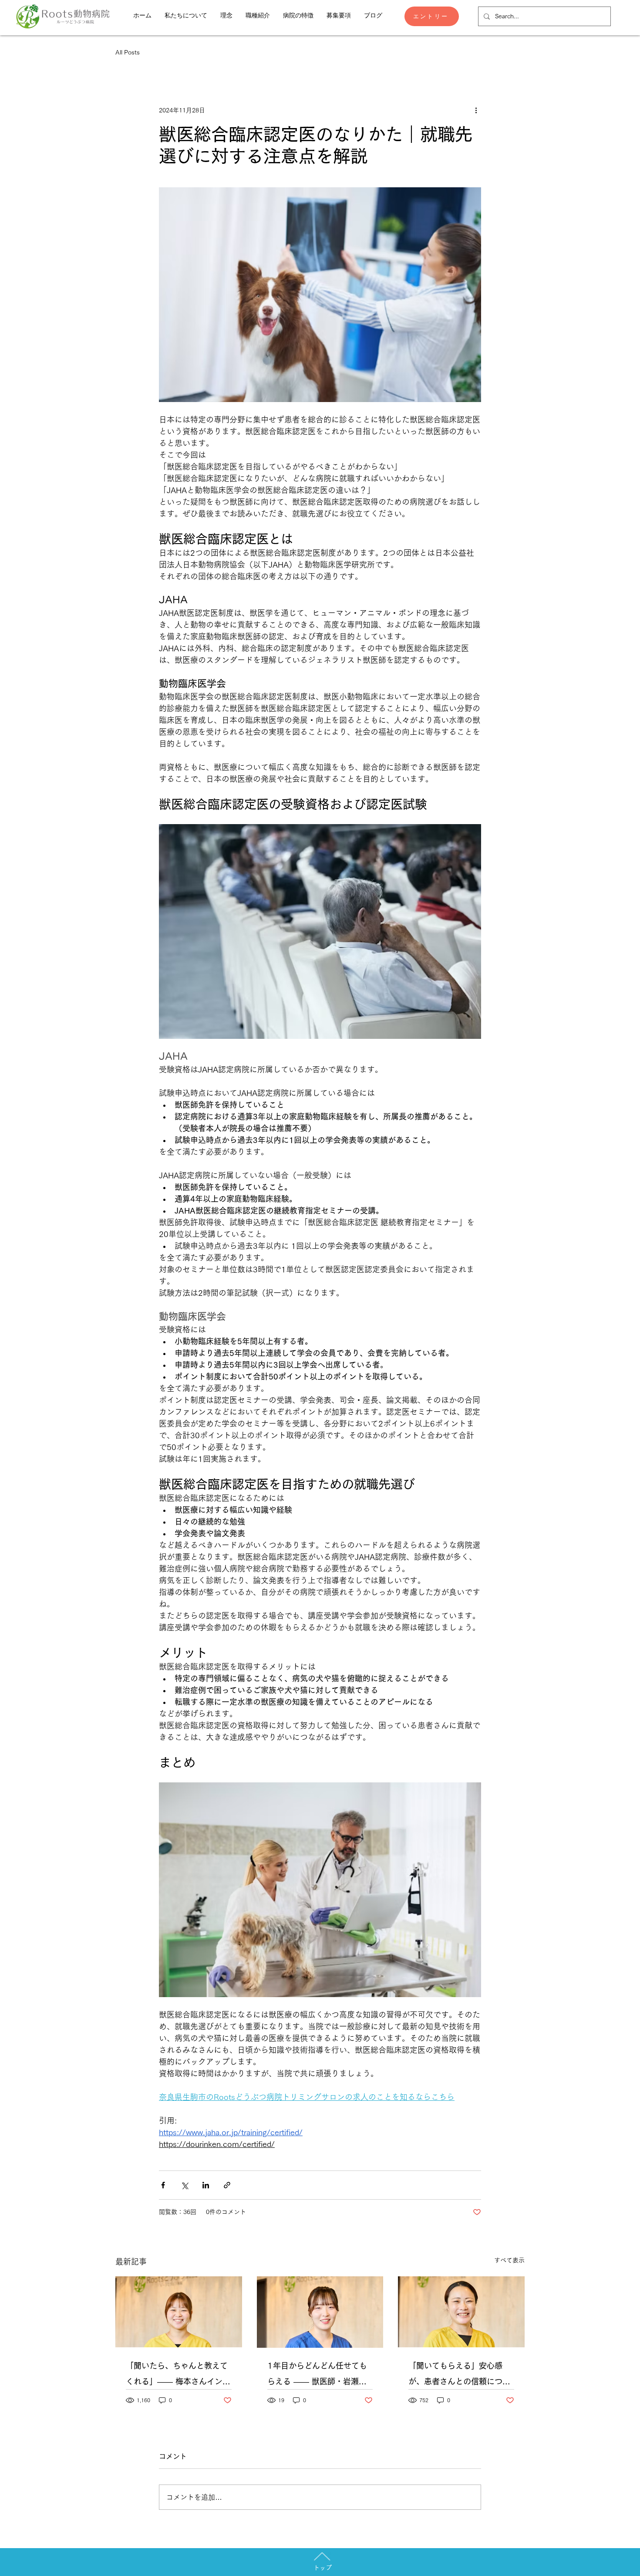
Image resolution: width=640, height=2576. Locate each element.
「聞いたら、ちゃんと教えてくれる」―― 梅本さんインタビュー (178, 2375)
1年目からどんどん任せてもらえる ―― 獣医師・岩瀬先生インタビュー (317, 2375)
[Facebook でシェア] (163, 2185)
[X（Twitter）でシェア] (184, 2185)
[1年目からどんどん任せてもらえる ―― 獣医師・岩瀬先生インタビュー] (320, 2312)
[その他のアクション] (476, 110)
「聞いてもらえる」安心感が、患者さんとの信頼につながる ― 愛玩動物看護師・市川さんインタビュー (459, 2375)
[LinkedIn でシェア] (206, 2185)
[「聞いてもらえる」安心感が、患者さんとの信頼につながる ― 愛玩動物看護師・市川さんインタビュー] (461, 2312)
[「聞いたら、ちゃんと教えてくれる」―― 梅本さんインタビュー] (179, 2312)
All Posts (128, 52)
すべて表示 (509, 2260)
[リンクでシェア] (227, 2185)
